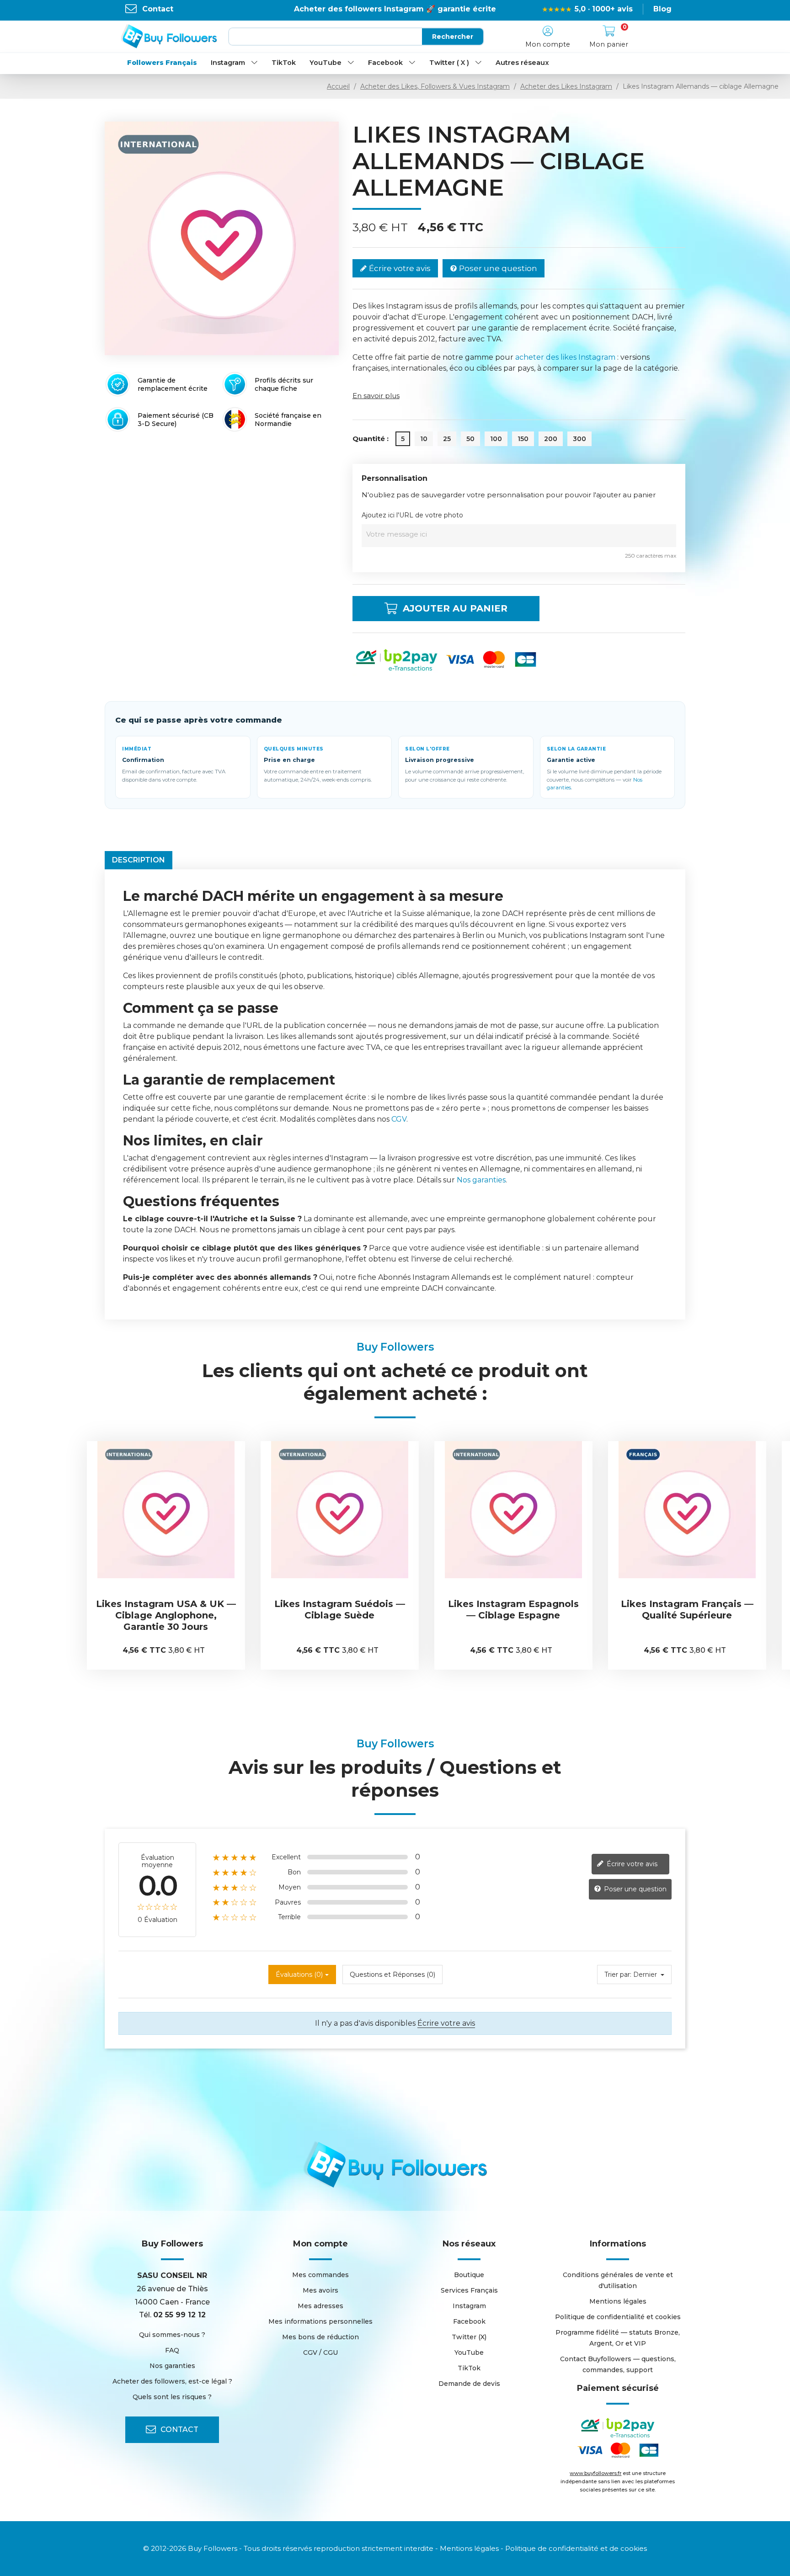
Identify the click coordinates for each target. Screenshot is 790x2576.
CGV (399, 1119)
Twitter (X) (469, 2337)
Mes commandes (320, 2275)
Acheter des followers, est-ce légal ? (172, 2381)
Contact (158, 9)
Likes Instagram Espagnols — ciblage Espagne (340, 1610)
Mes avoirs (320, 2290)
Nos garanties (481, 1180)
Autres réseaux (522, 63)
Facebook (385, 63)
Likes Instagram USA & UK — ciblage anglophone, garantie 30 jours (687, 1615)
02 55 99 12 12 (179, 2315)
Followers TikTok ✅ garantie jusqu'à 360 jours (395, 9)
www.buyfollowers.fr (595, 2473)
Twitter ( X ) (449, 63)
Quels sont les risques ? (172, 2397)
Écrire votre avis (399, 268)
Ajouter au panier (455, 608)
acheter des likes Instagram (565, 357)
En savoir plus (376, 396)
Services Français (469, 2290)
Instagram (228, 63)
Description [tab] (139, 860)
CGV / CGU (320, 2352)
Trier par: (618, 1975)
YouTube (326, 63)
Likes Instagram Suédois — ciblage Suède (166, 1610)
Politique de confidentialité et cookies (618, 2317)
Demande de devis (469, 2384)
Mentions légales (618, 2301)
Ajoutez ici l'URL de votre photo (412, 515)
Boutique (469, 2275)
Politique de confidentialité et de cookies (576, 2548)
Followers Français (162, 63)
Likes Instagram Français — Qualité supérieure (513, 1610)
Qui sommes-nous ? (172, 2335)
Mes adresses (320, 2306)
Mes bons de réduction (320, 2337)
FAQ (172, 2350)
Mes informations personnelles (320, 2321)
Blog (662, 9)
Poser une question (497, 268)
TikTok (284, 63)
